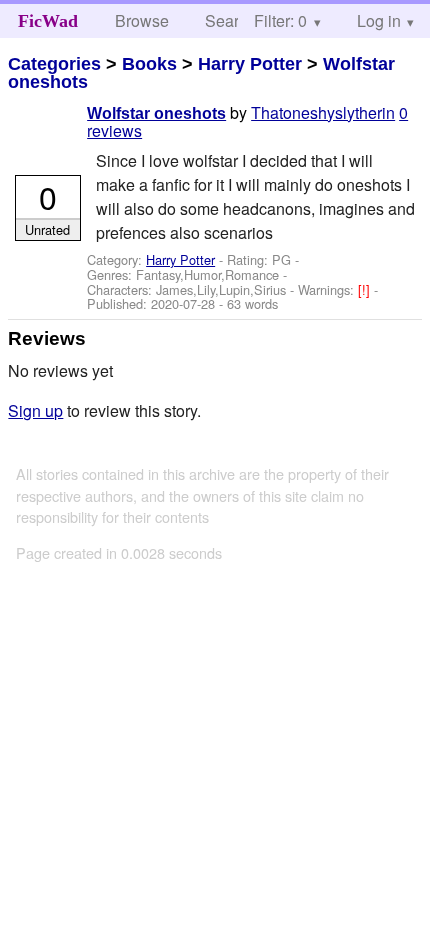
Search (230, 20)
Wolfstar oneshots (156, 113)
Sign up (35, 410)
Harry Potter (250, 64)
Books (149, 64)
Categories (54, 64)
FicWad (48, 21)
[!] (366, 289)
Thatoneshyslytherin (323, 112)
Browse (142, 20)
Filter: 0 (280, 20)
